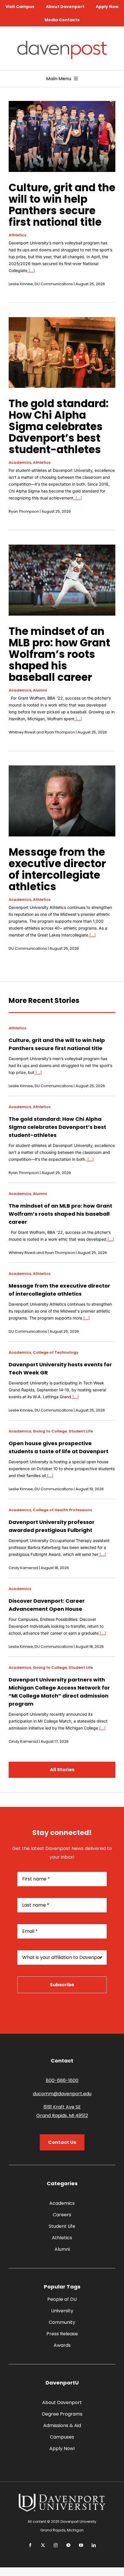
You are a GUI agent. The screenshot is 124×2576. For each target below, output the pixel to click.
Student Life (81, 1431)
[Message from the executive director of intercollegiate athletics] (62, 770)
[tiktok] (68, 2545)
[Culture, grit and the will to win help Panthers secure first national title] (62, 105)
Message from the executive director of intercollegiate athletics (57, 869)
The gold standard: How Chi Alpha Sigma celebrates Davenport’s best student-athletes (59, 427)
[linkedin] (94, 2545)
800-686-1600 (62, 2080)
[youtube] (81, 2545)
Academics (20, 462)
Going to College (50, 1431)
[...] (31, 270)
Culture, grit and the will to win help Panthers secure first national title (62, 205)
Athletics (17, 235)
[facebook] (30, 2545)
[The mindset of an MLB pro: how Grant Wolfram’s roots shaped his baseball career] (62, 549)
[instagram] (56, 2545)
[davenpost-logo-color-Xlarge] (62, 43)
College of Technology (56, 1352)
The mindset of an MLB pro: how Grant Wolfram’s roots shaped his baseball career (59, 654)
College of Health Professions (62, 1510)
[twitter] (43, 2545)
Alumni (40, 690)
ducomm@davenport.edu (62, 2094)
